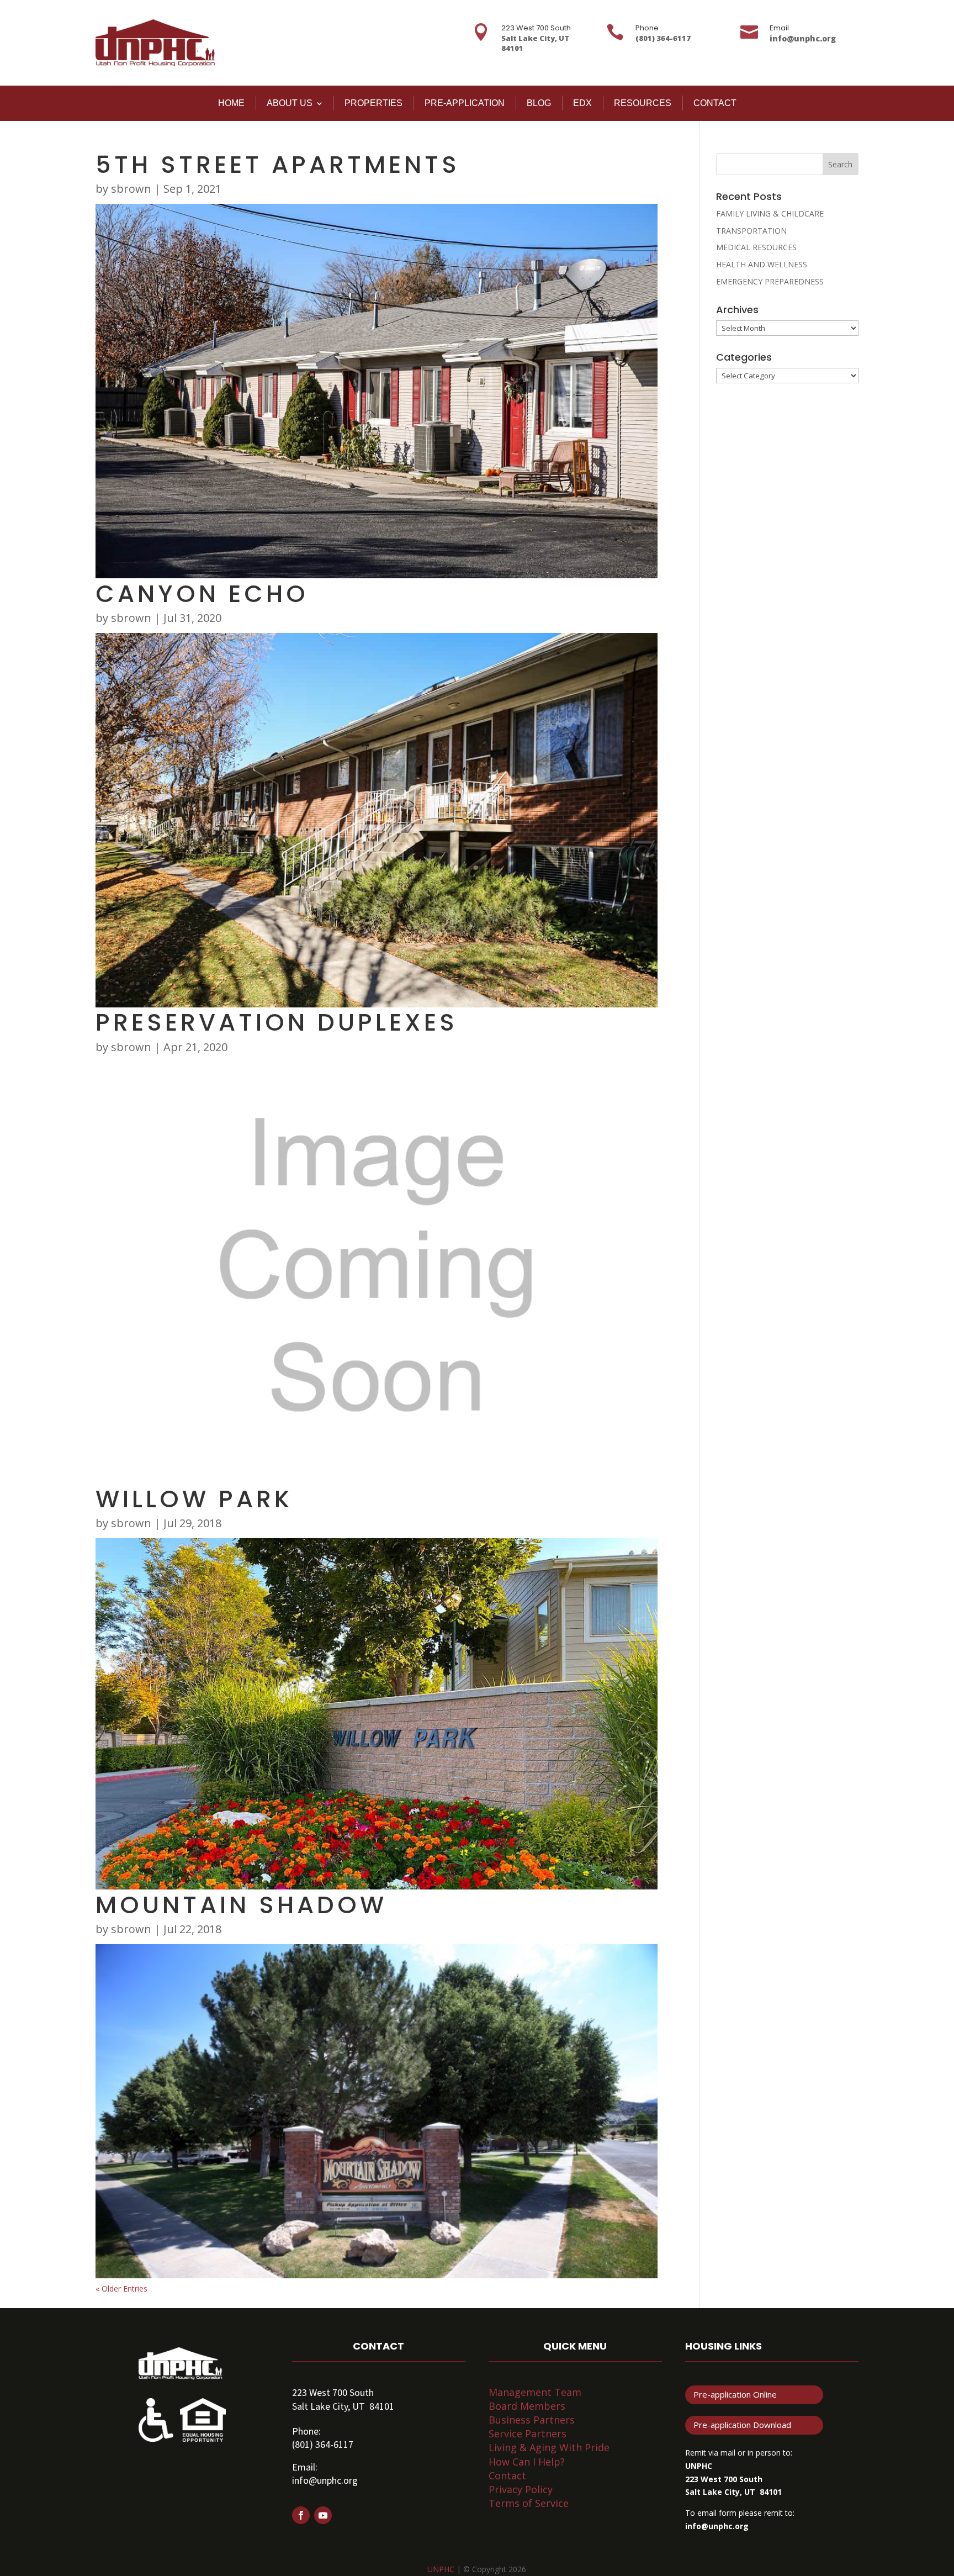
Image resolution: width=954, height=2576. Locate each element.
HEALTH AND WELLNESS (762, 264)
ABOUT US (290, 103)
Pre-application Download (742, 2425)
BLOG (539, 103)
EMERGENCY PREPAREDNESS (770, 281)
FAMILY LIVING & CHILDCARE (770, 213)
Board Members (527, 2406)
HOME (231, 103)
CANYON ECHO (202, 594)
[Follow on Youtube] (323, 2515)
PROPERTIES (373, 103)
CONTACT (715, 103)
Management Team (535, 2392)
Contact (507, 2475)
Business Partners (532, 2420)
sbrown (131, 189)
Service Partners (528, 2434)
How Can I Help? (527, 2462)
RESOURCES (643, 103)
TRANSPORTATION (751, 231)
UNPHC (441, 2569)
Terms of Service (529, 2503)
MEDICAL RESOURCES (756, 247)
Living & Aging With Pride (549, 2447)
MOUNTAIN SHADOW (241, 1905)
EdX (582, 103)
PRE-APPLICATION (465, 103)
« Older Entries (121, 2289)
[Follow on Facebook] (301, 2515)
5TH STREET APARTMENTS (278, 165)
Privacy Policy (521, 2489)
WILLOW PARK (194, 1499)
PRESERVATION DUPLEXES (277, 1022)
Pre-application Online (735, 2394)
